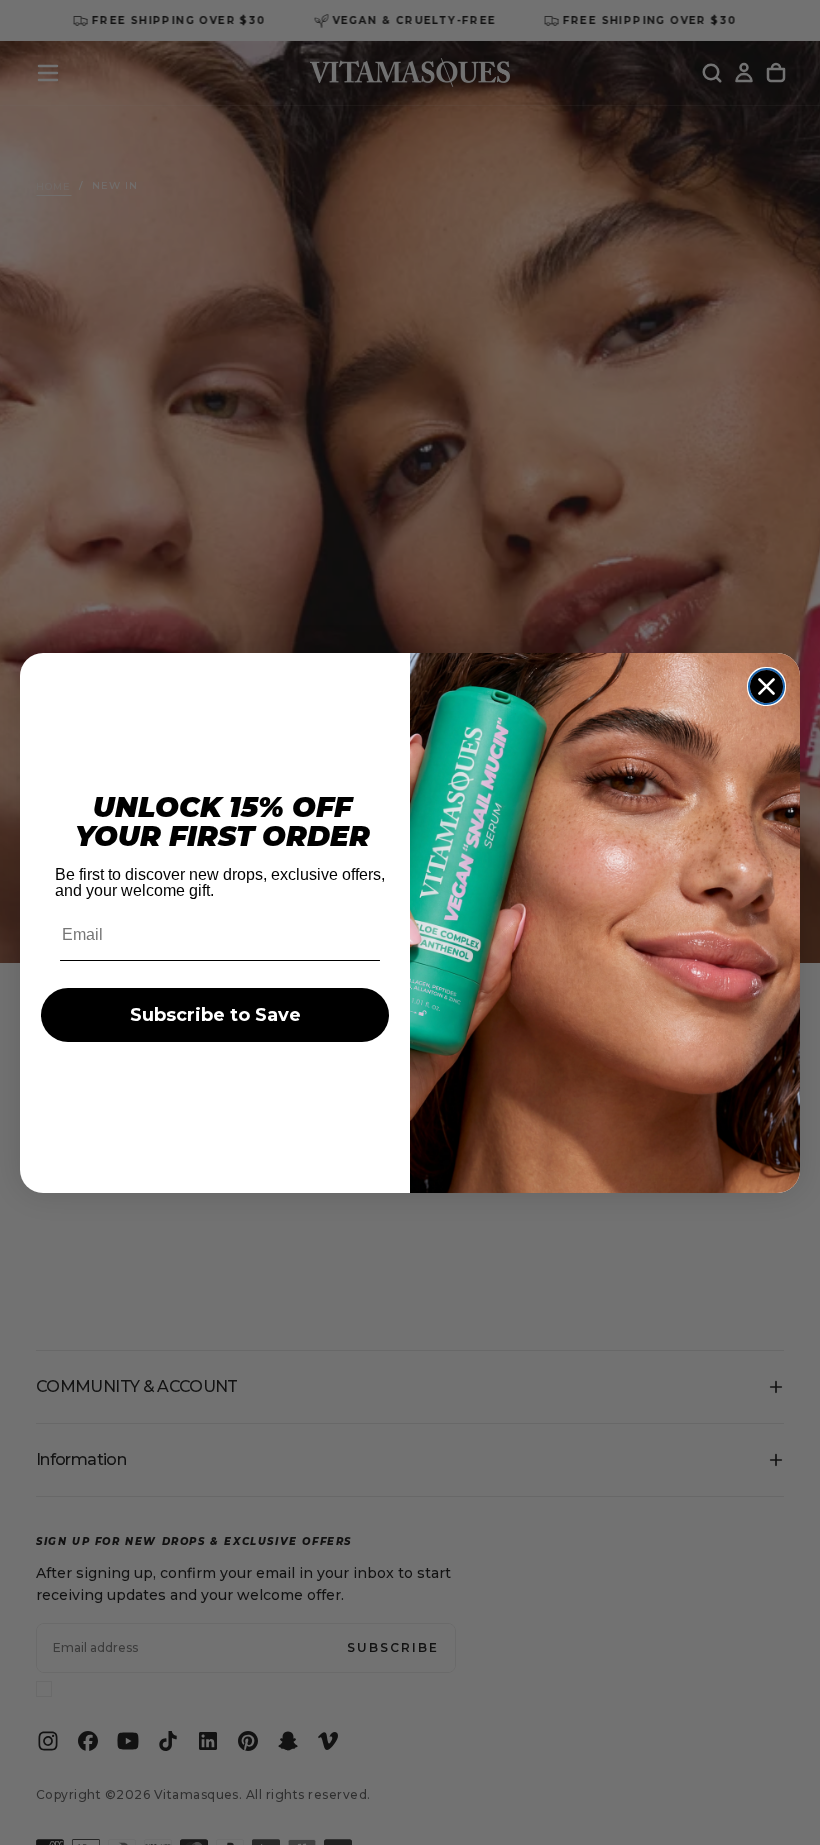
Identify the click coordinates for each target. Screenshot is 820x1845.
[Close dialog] (766, 686)
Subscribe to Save (215, 1015)
